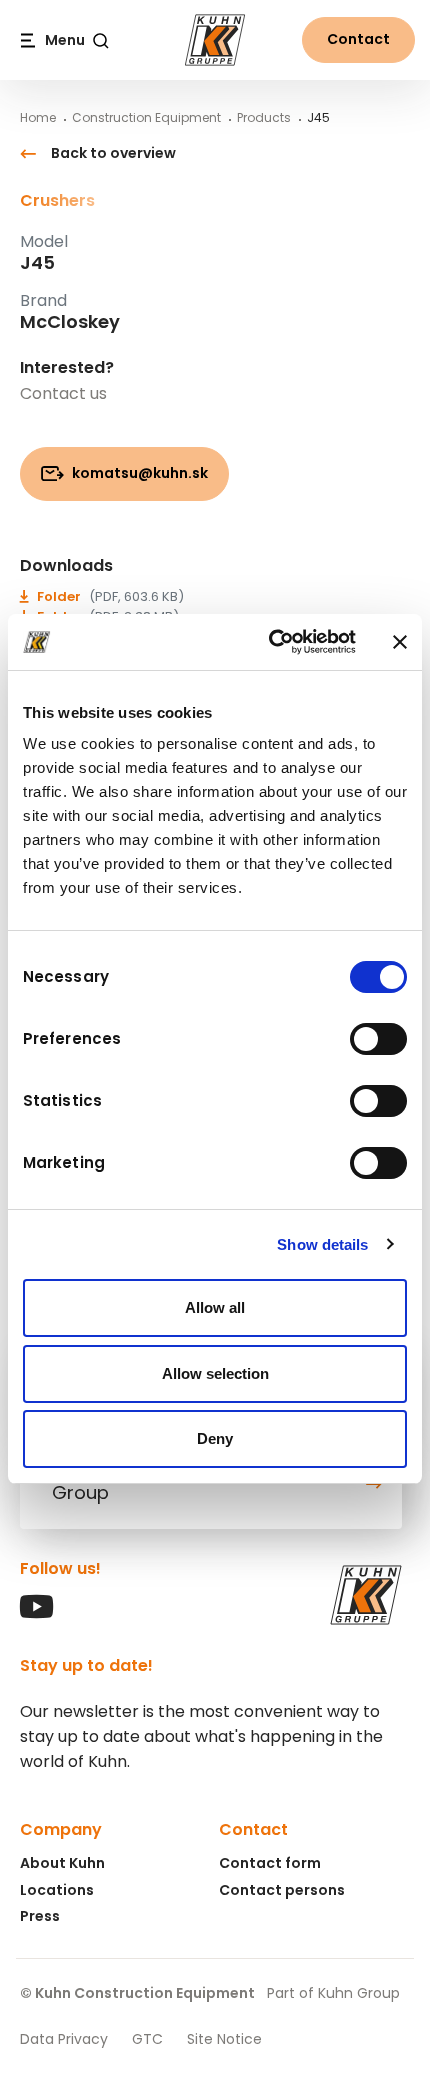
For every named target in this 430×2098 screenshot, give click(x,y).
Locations (57, 1890)
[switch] (378, 1039)
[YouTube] (36, 1613)
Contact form (270, 1863)
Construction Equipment (146, 117)
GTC (147, 2039)
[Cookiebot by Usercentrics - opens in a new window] (270, 642)
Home (38, 117)
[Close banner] (400, 642)
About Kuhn (62, 1863)
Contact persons (282, 1890)
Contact (358, 39)
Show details (322, 1244)
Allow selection (215, 1373)
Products (264, 117)
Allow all (215, 1307)
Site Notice (224, 2039)
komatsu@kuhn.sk (138, 473)
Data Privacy (64, 2039)
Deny (215, 1438)
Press (40, 1916)
